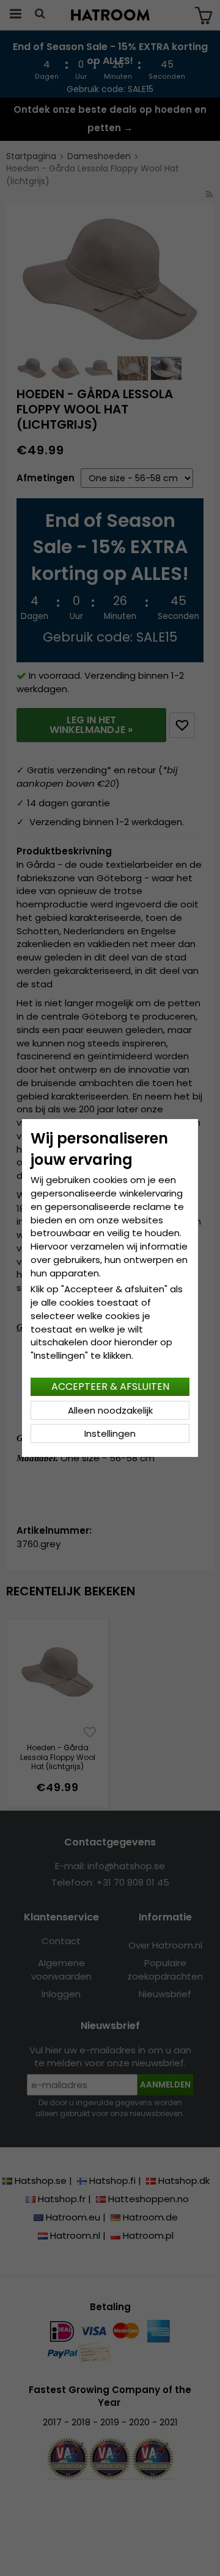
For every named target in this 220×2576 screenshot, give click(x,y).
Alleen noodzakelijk (110, 1410)
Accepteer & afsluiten (110, 1386)
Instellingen (110, 1433)
